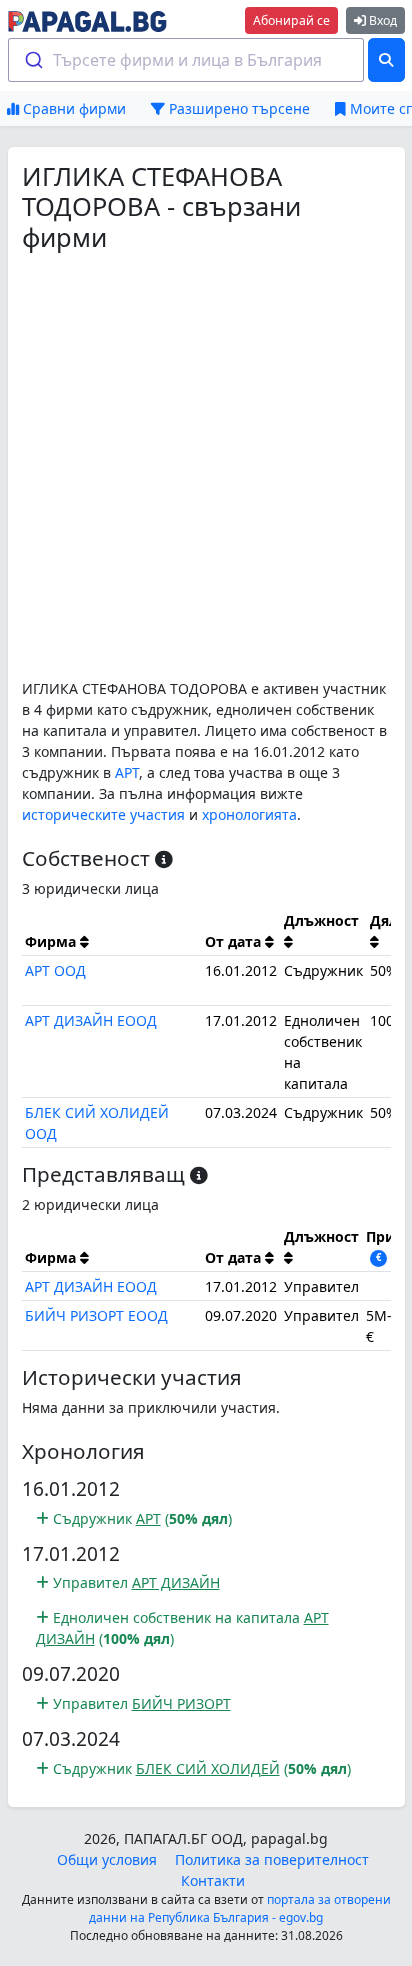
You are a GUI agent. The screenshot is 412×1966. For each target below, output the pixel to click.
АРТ (127, 772)
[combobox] (186, 60)
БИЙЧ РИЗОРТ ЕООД (96, 1315)
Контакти (213, 1880)
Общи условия (107, 1859)
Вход (381, 20)
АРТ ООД (55, 970)
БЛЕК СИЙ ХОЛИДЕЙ (208, 1768)
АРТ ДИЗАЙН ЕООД (91, 1020)
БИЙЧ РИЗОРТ (181, 1703)
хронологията (249, 814)
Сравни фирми (72, 108)
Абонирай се (291, 20)
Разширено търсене (237, 108)
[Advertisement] (206, 465)
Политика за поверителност (272, 1859)
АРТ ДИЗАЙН (176, 1582)
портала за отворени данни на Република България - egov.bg (240, 1908)
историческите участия (103, 814)
